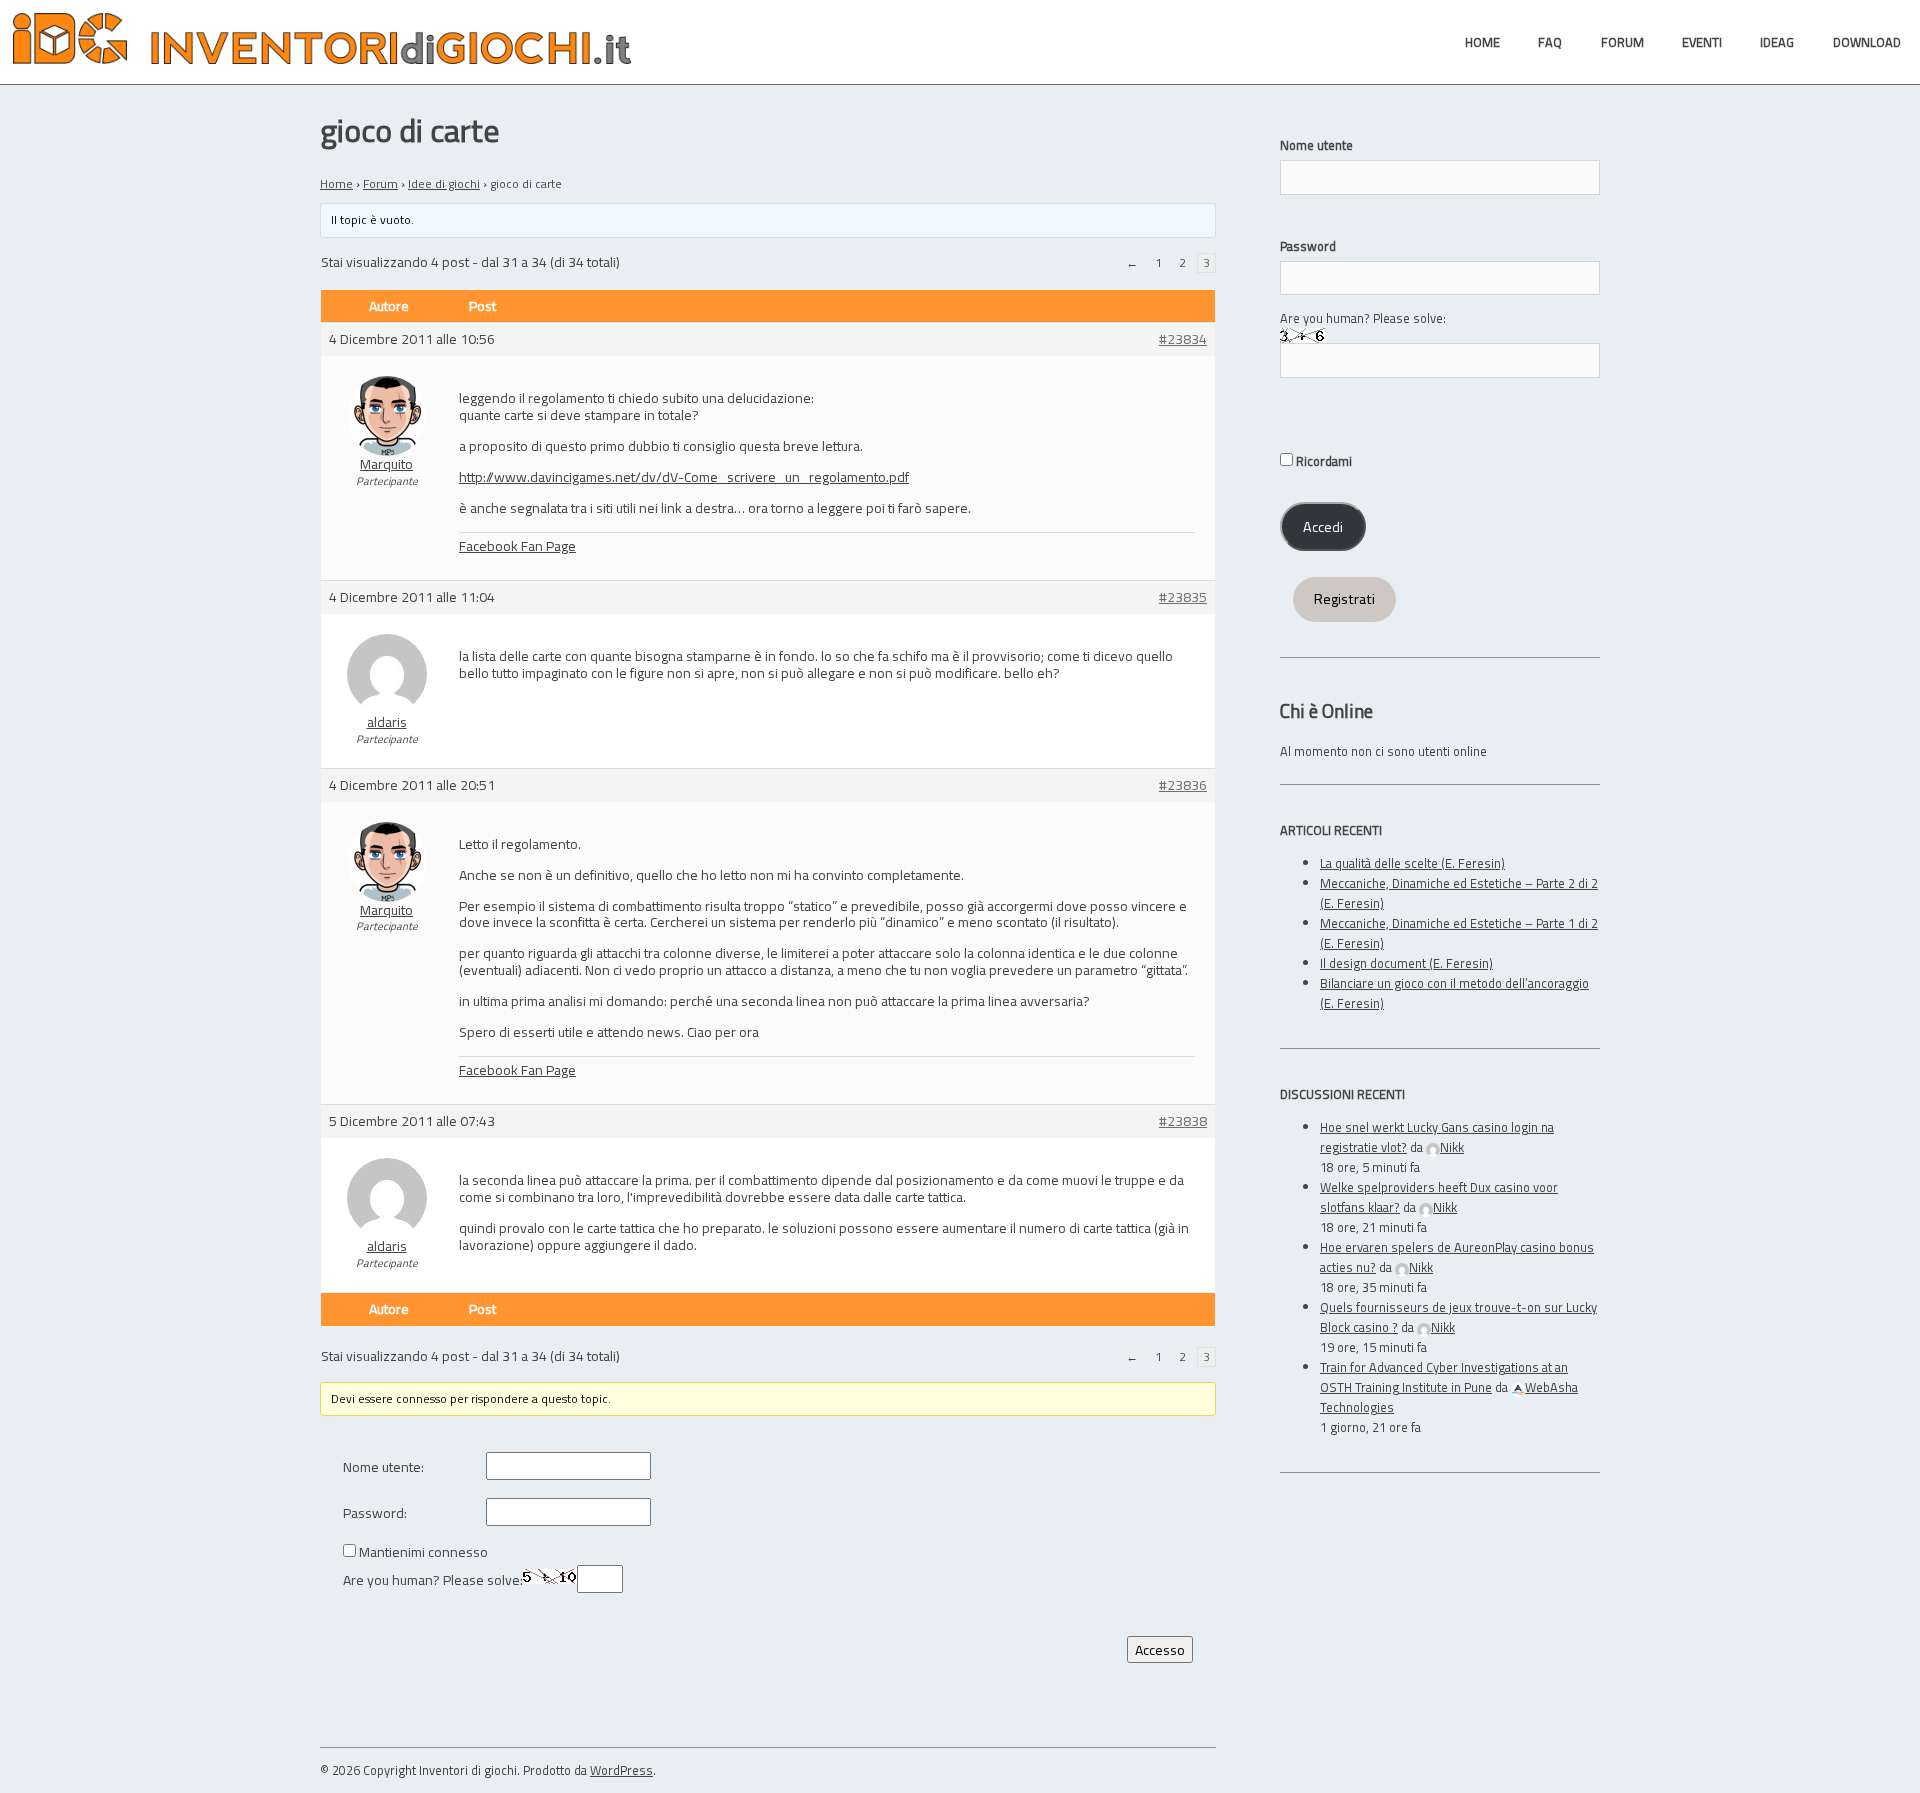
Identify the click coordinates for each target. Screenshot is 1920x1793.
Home (336, 183)
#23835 (1183, 597)
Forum (380, 183)
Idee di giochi (444, 183)
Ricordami (1322, 461)
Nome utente (1316, 145)
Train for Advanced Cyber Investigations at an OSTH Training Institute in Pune (1444, 1377)
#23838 (1183, 1121)
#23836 (1183, 785)
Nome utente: (383, 1467)
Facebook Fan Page (517, 545)
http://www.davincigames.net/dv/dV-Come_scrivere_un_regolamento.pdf (684, 476)
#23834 (1183, 339)
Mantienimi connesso (423, 1552)
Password (1308, 246)
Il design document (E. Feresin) (1406, 963)
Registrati (1344, 599)
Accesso (1160, 1649)
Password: (375, 1513)
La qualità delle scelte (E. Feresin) (1412, 863)
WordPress (621, 1770)
